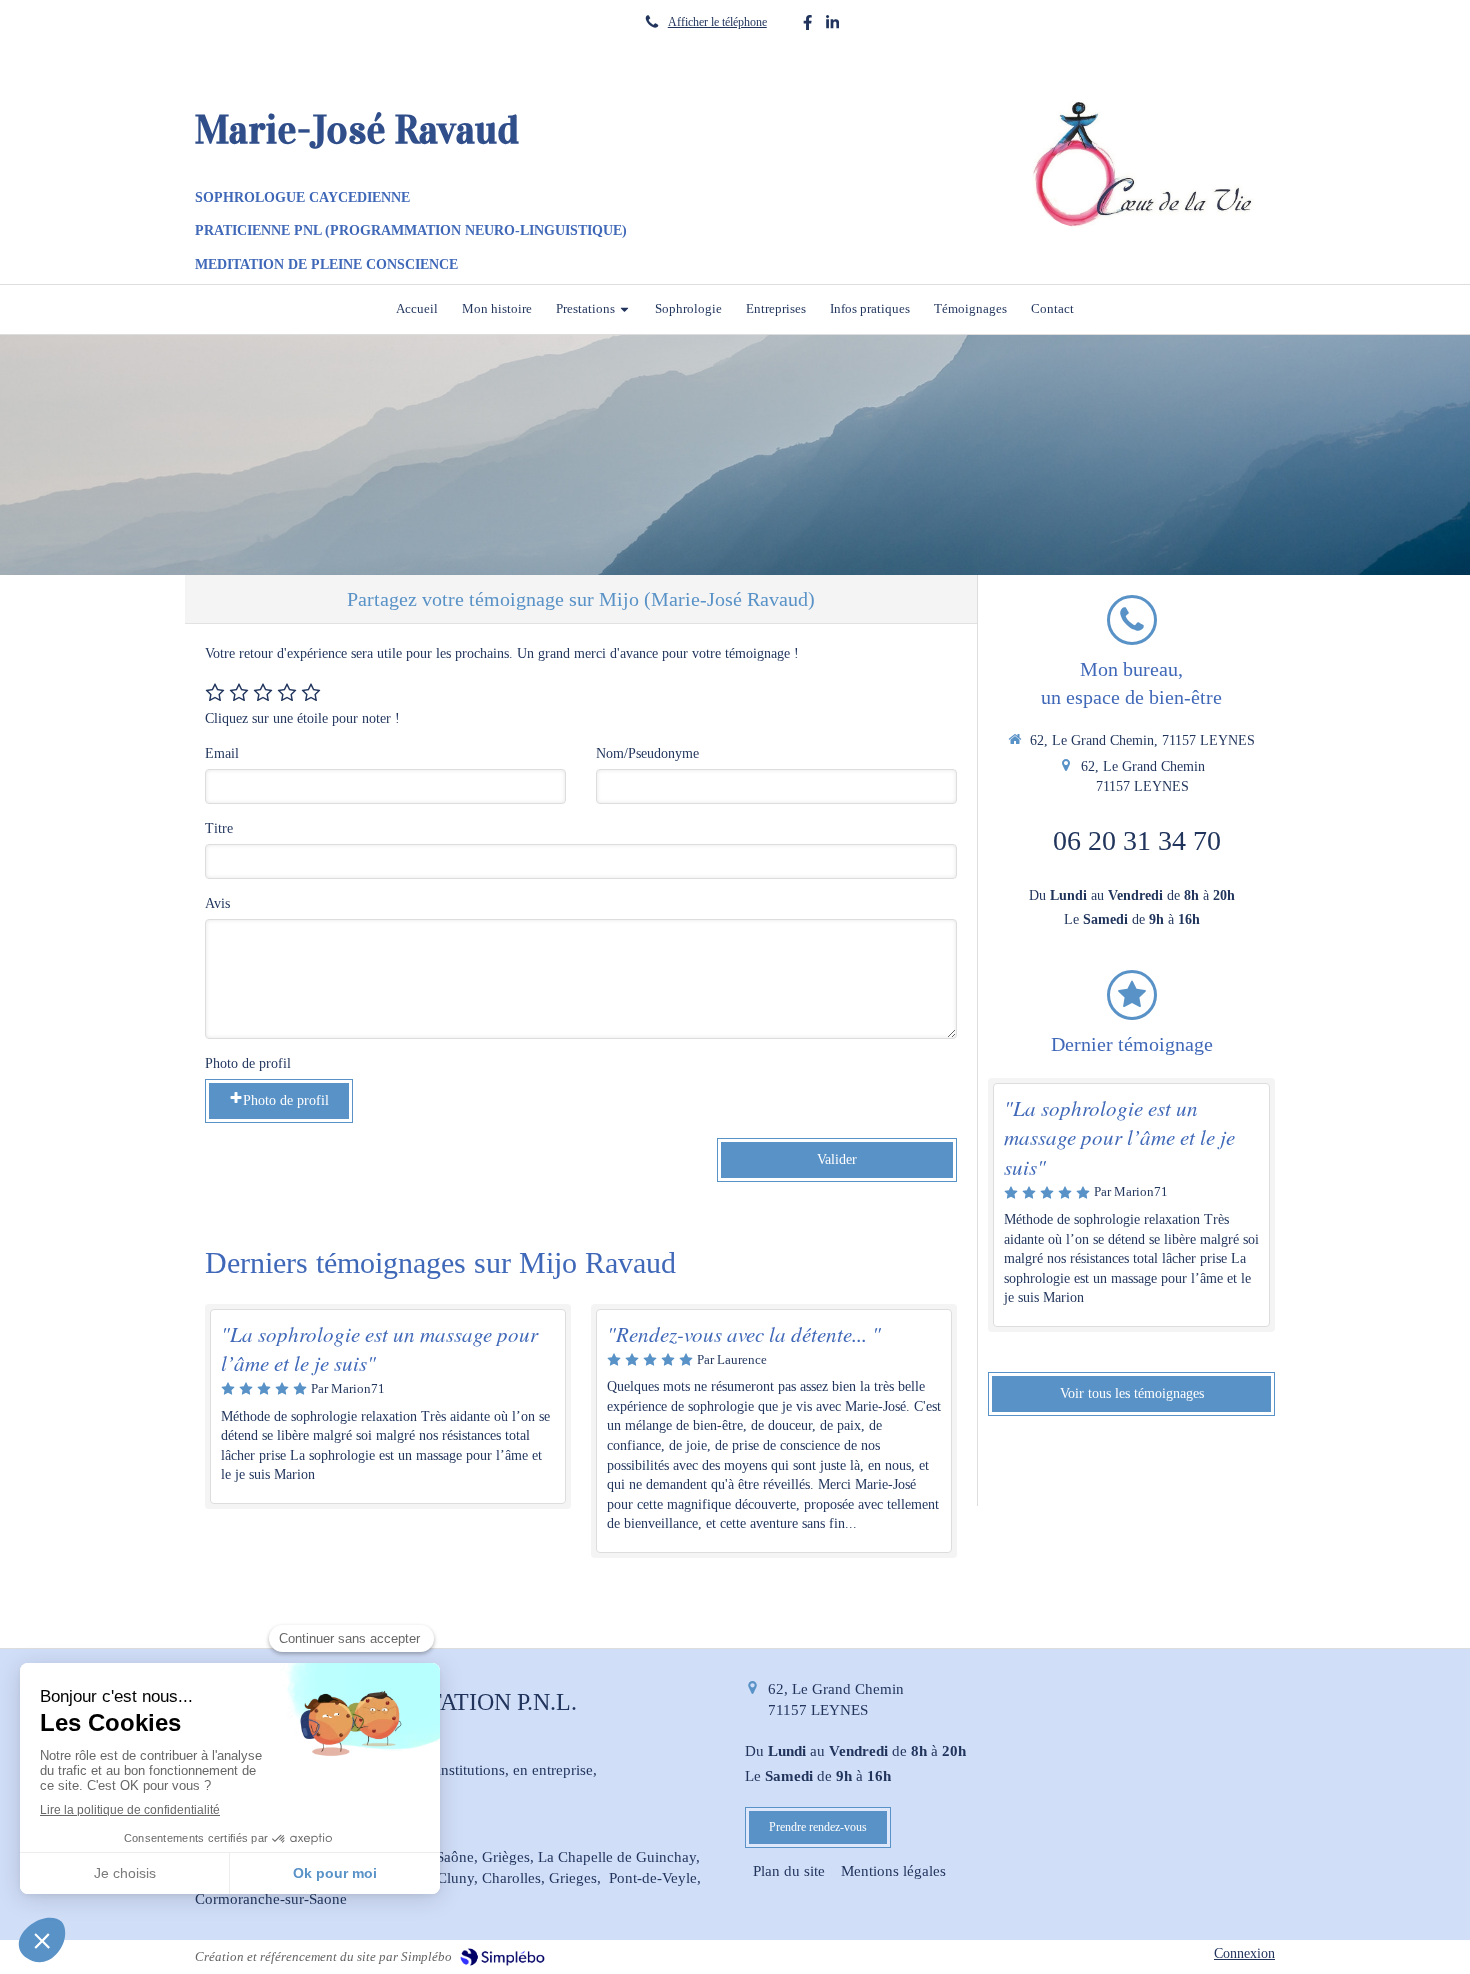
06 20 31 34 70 (1137, 840)
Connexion (1244, 1953)
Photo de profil (248, 1063)
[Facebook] (807, 26)
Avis (217, 903)
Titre (219, 828)
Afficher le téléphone (717, 22)
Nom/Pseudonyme (647, 753)
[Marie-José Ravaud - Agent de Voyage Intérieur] (1146, 164)
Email (222, 753)
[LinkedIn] (832, 26)
